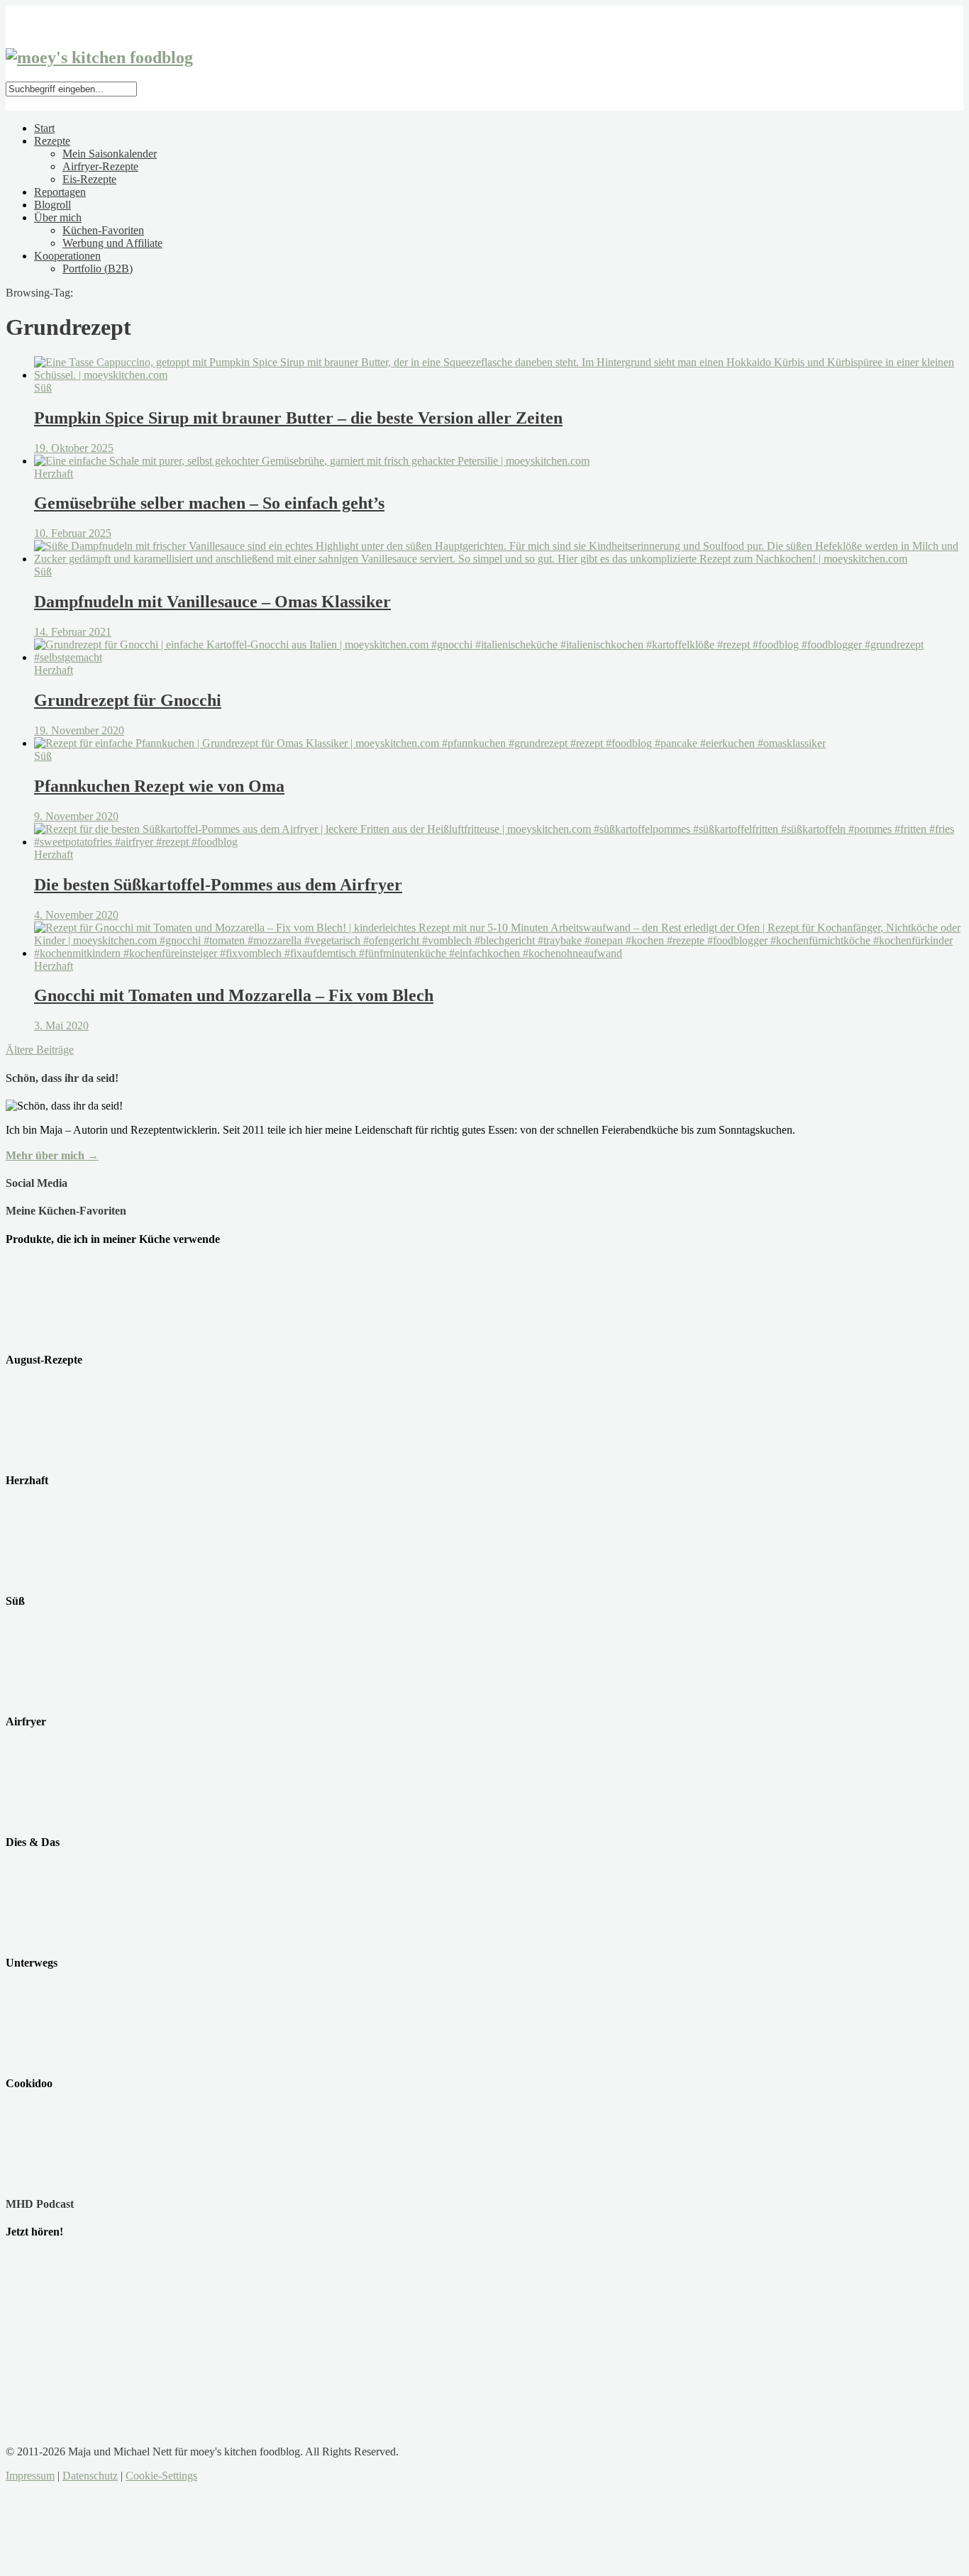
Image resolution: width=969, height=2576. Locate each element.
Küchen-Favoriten (103, 230)
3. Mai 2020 (61, 1026)
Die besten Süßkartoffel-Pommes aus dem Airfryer (218, 885)
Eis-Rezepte (89, 179)
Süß (43, 388)
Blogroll (52, 205)
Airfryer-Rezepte (100, 166)
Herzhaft (54, 474)
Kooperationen (67, 256)
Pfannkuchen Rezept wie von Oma (159, 786)
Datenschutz (90, 2476)
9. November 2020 (76, 816)
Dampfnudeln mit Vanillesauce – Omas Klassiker (212, 602)
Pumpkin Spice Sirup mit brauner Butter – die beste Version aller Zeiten (298, 418)
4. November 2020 (76, 915)
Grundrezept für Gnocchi (128, 700)
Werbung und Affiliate (112, 243)
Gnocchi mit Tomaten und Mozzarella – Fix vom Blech (234, 995)
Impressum (30, 2476)
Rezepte (52, 141)
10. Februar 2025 (73, 533)
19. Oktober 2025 (74, 448)
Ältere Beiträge (40, 1050)
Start (44, 128)
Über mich (58, 217)
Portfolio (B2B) (98, 269)
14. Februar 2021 (73, 632)
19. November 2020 (79, 730)
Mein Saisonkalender (110, 154)
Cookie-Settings (161, 2476)
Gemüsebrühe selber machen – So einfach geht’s (209, 503)
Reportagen (60, 192)
